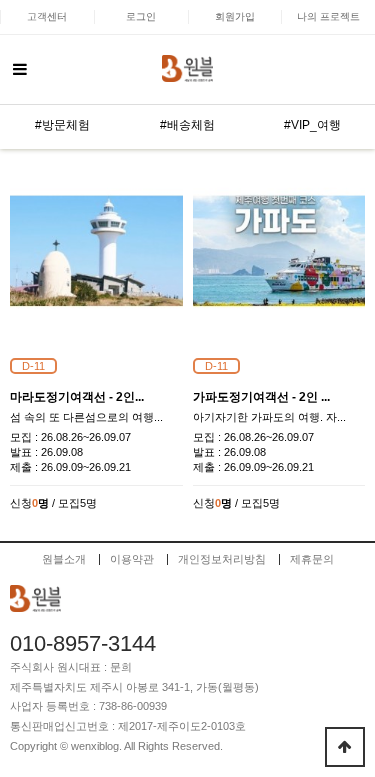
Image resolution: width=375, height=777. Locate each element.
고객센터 (47, 16)
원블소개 (64, 559)
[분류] (20, 70)
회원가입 (235, 16)
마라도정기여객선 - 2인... (77, 397)
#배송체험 (187, 125)
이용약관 (132, 559)
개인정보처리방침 (222, 559)
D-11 (33, 366)
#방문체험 (62, 125)
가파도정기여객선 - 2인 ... (261, 397)
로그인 (141, 16)
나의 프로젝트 (328, 16)
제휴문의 (312, 559)
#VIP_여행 (312, 125)
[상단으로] (345, 747)
